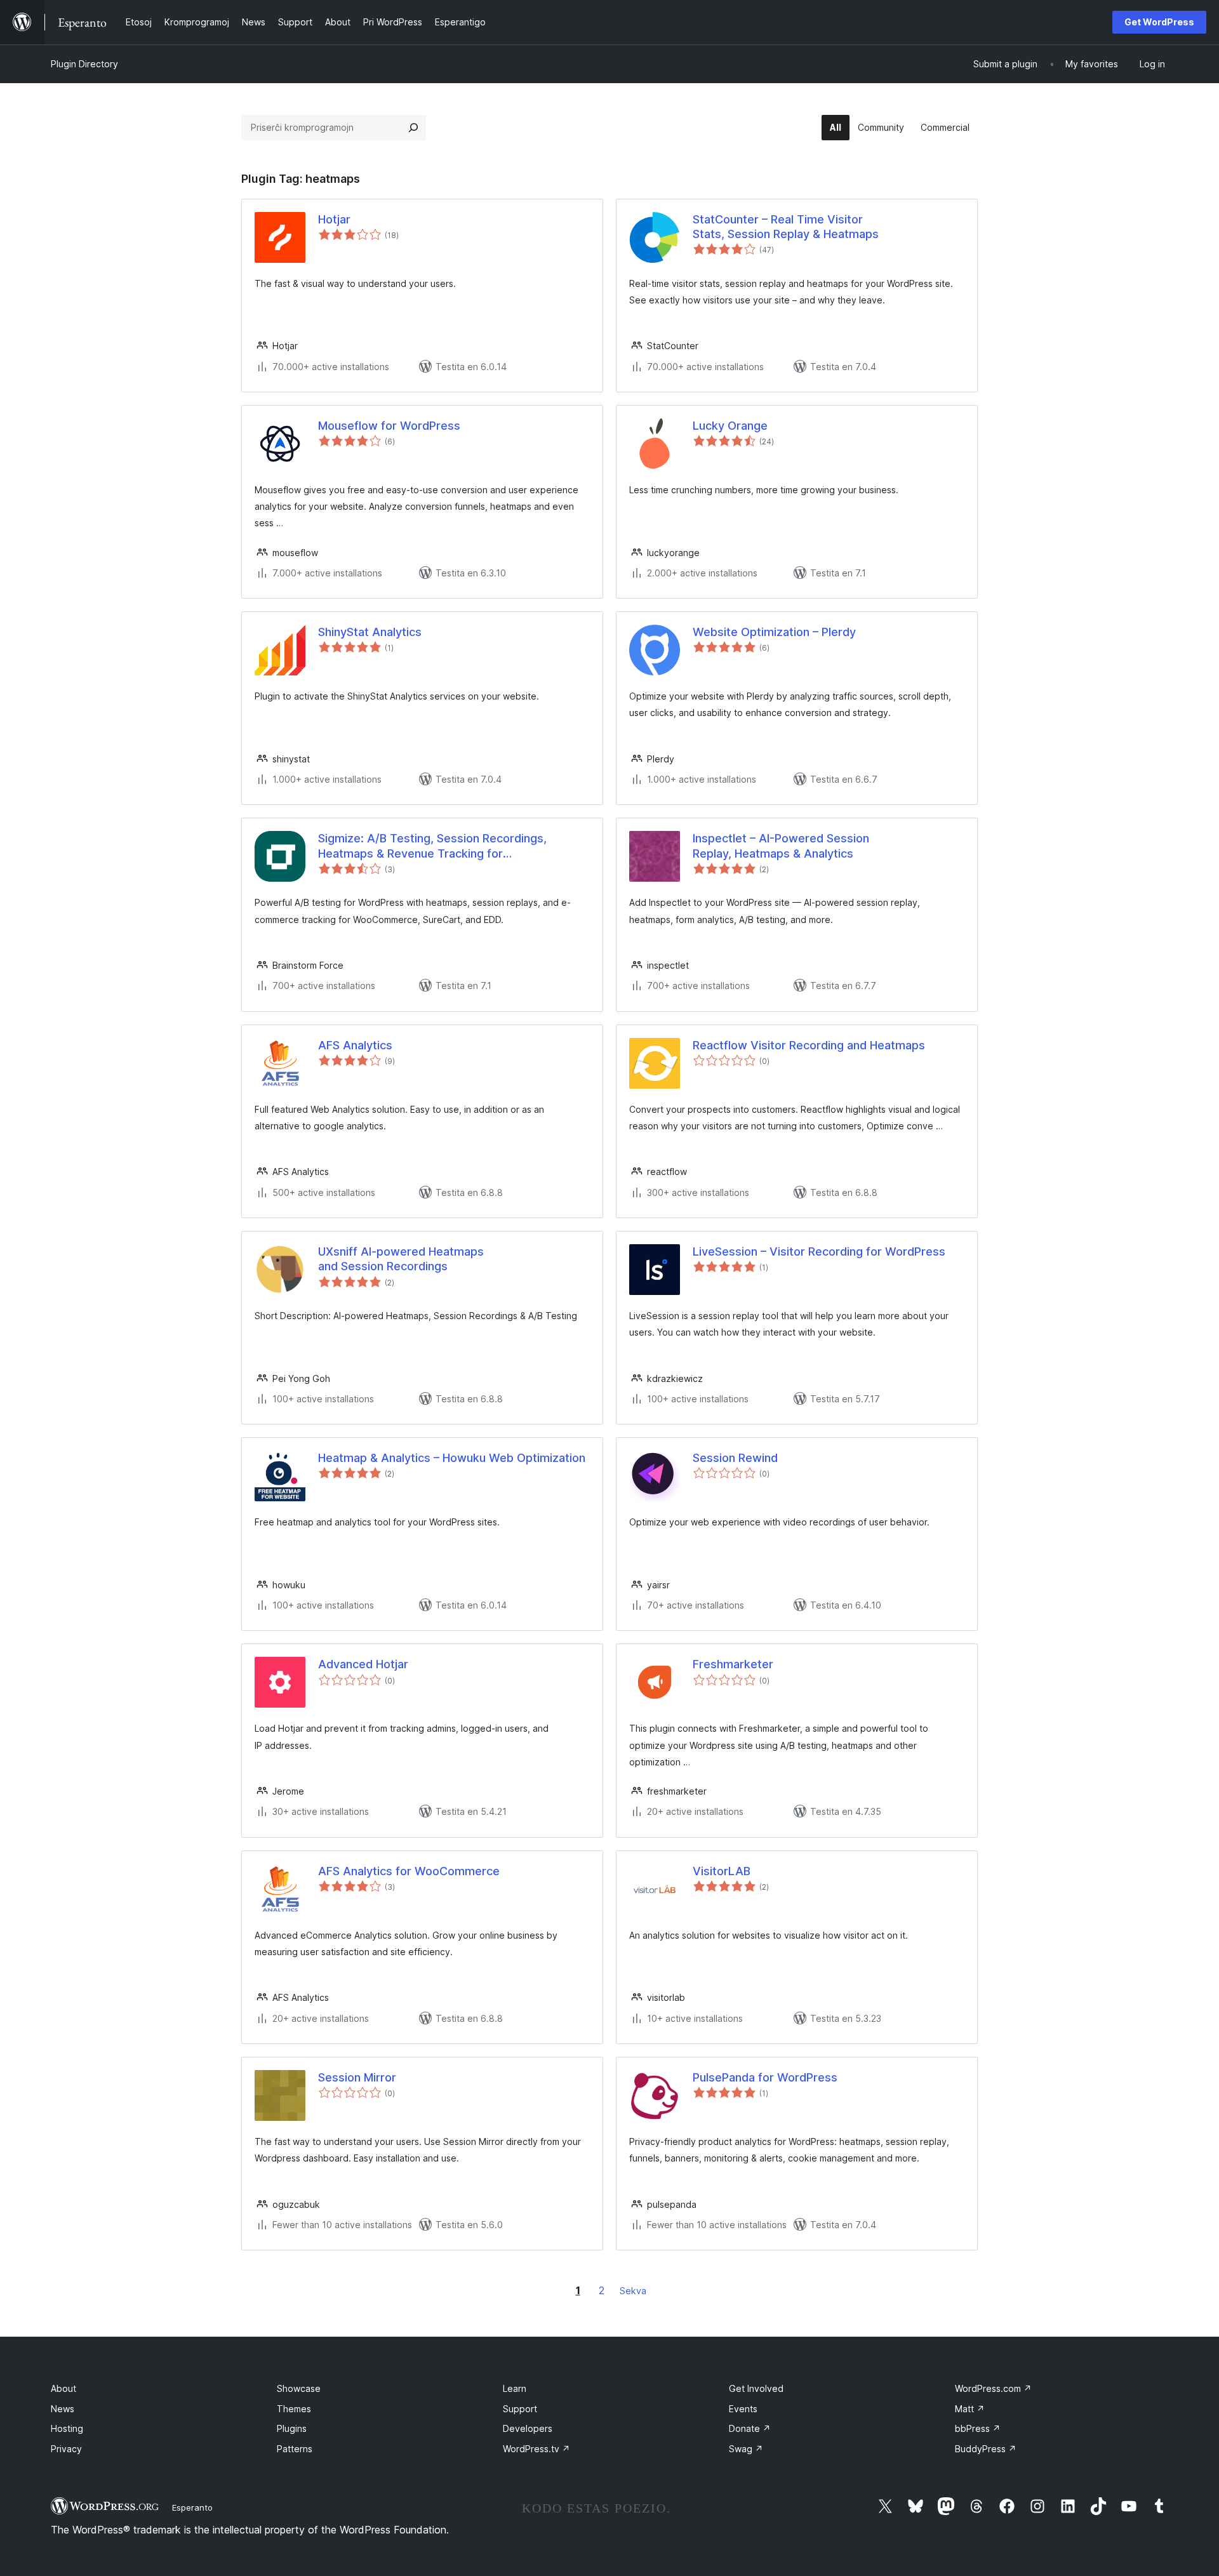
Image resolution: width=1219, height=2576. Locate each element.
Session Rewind (735, 1458)
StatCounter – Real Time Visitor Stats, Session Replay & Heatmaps (786, 227)
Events (743, 2409)
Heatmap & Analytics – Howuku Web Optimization (452, 1458)
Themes (294, 2409)
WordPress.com (993, 2388)
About (63, 2388)
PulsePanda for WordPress (765, 2077)
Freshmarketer (733, 1664)
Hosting (67, 2428)
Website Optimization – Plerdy (774, 632)
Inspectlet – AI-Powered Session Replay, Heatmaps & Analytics (781, 846)
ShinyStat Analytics (370, 632)
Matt (970, 2409)
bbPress (978, 2428)
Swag (746, 2449)
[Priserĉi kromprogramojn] (413, 128)
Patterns (295, 2449)
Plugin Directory (84, 64)
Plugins (292, 2428)
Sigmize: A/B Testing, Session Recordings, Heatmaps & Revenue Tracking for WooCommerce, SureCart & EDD (432, 846)
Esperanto (192, 2507)
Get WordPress (1159, 22)
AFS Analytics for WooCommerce (409, 1871)
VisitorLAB (722, 1871)
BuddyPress (986, 2449)
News (63, 2409)
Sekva (633, 2291)
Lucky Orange (730, 426)
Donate (750, 2428)
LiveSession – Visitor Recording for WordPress (819, 1251)
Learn (515, 2388)
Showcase (299, 2388)
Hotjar (334, 219)
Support (520, 2409)
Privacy (66, 2449)
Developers (528, 2428)
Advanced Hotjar (363, 1664)
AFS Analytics (355, 1045)
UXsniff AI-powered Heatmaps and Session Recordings (401, 1259)
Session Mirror (357, 2077)
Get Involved (756, 2388)
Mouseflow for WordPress (389, 426)
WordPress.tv (536, 2449)
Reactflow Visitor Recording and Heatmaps (809, 1045)
